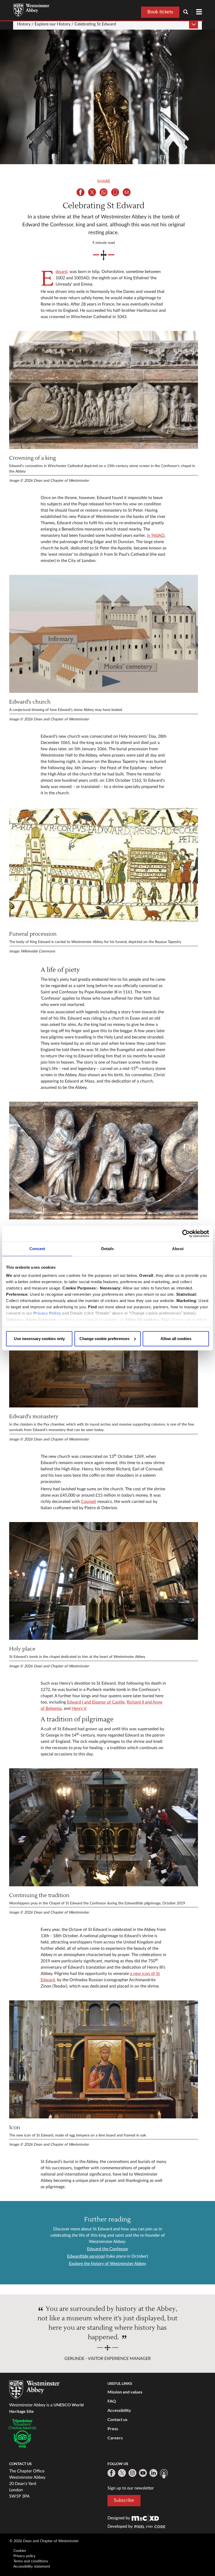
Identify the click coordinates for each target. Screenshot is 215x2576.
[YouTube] (143, 2473)
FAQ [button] (112, 2401)
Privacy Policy (47, 1313)
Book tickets (160, 12)
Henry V (79, 1709)
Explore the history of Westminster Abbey (107, 2264)
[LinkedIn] (153, 2473)
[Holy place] (104, 1581)
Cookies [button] (20, 2551)
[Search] (188, 12)
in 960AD (156, 535)
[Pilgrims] (104, 1161)
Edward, (62, 272)
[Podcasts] (164, 2474)
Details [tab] (108, 1249)
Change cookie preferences (104, 1339)
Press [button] (113, 2428)
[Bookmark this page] (115, 192)
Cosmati (89, 1502)
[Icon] (104, 2059)
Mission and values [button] (125, 2392)
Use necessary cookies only (39, 1339)
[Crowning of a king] (104, 390)
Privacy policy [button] (24, 2556)
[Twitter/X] (122, 2473)
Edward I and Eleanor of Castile (96, 1702)
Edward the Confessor (108, 2249)
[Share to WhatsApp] (104, 192)
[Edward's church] (104, 634)
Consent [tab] (37, 1249)
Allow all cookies (176, 1339)
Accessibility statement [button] (32, 2567)
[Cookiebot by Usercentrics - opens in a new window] (186, 1234)
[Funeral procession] (104, 866)
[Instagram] (132, 2473)
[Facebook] (111, 2473)
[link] (145, 2518)
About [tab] (178, 1249)
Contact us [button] (117, 2419)
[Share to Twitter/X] (92, 192)
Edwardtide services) (86, 2256)
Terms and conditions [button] (31, 2561)
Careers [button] (115, 2438)
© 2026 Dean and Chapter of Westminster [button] (44, 2541)
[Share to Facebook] (80, 192)
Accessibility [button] (119, 2410)
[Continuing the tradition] (104, 1827)
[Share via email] (127, 192)
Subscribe (124, 2500)
